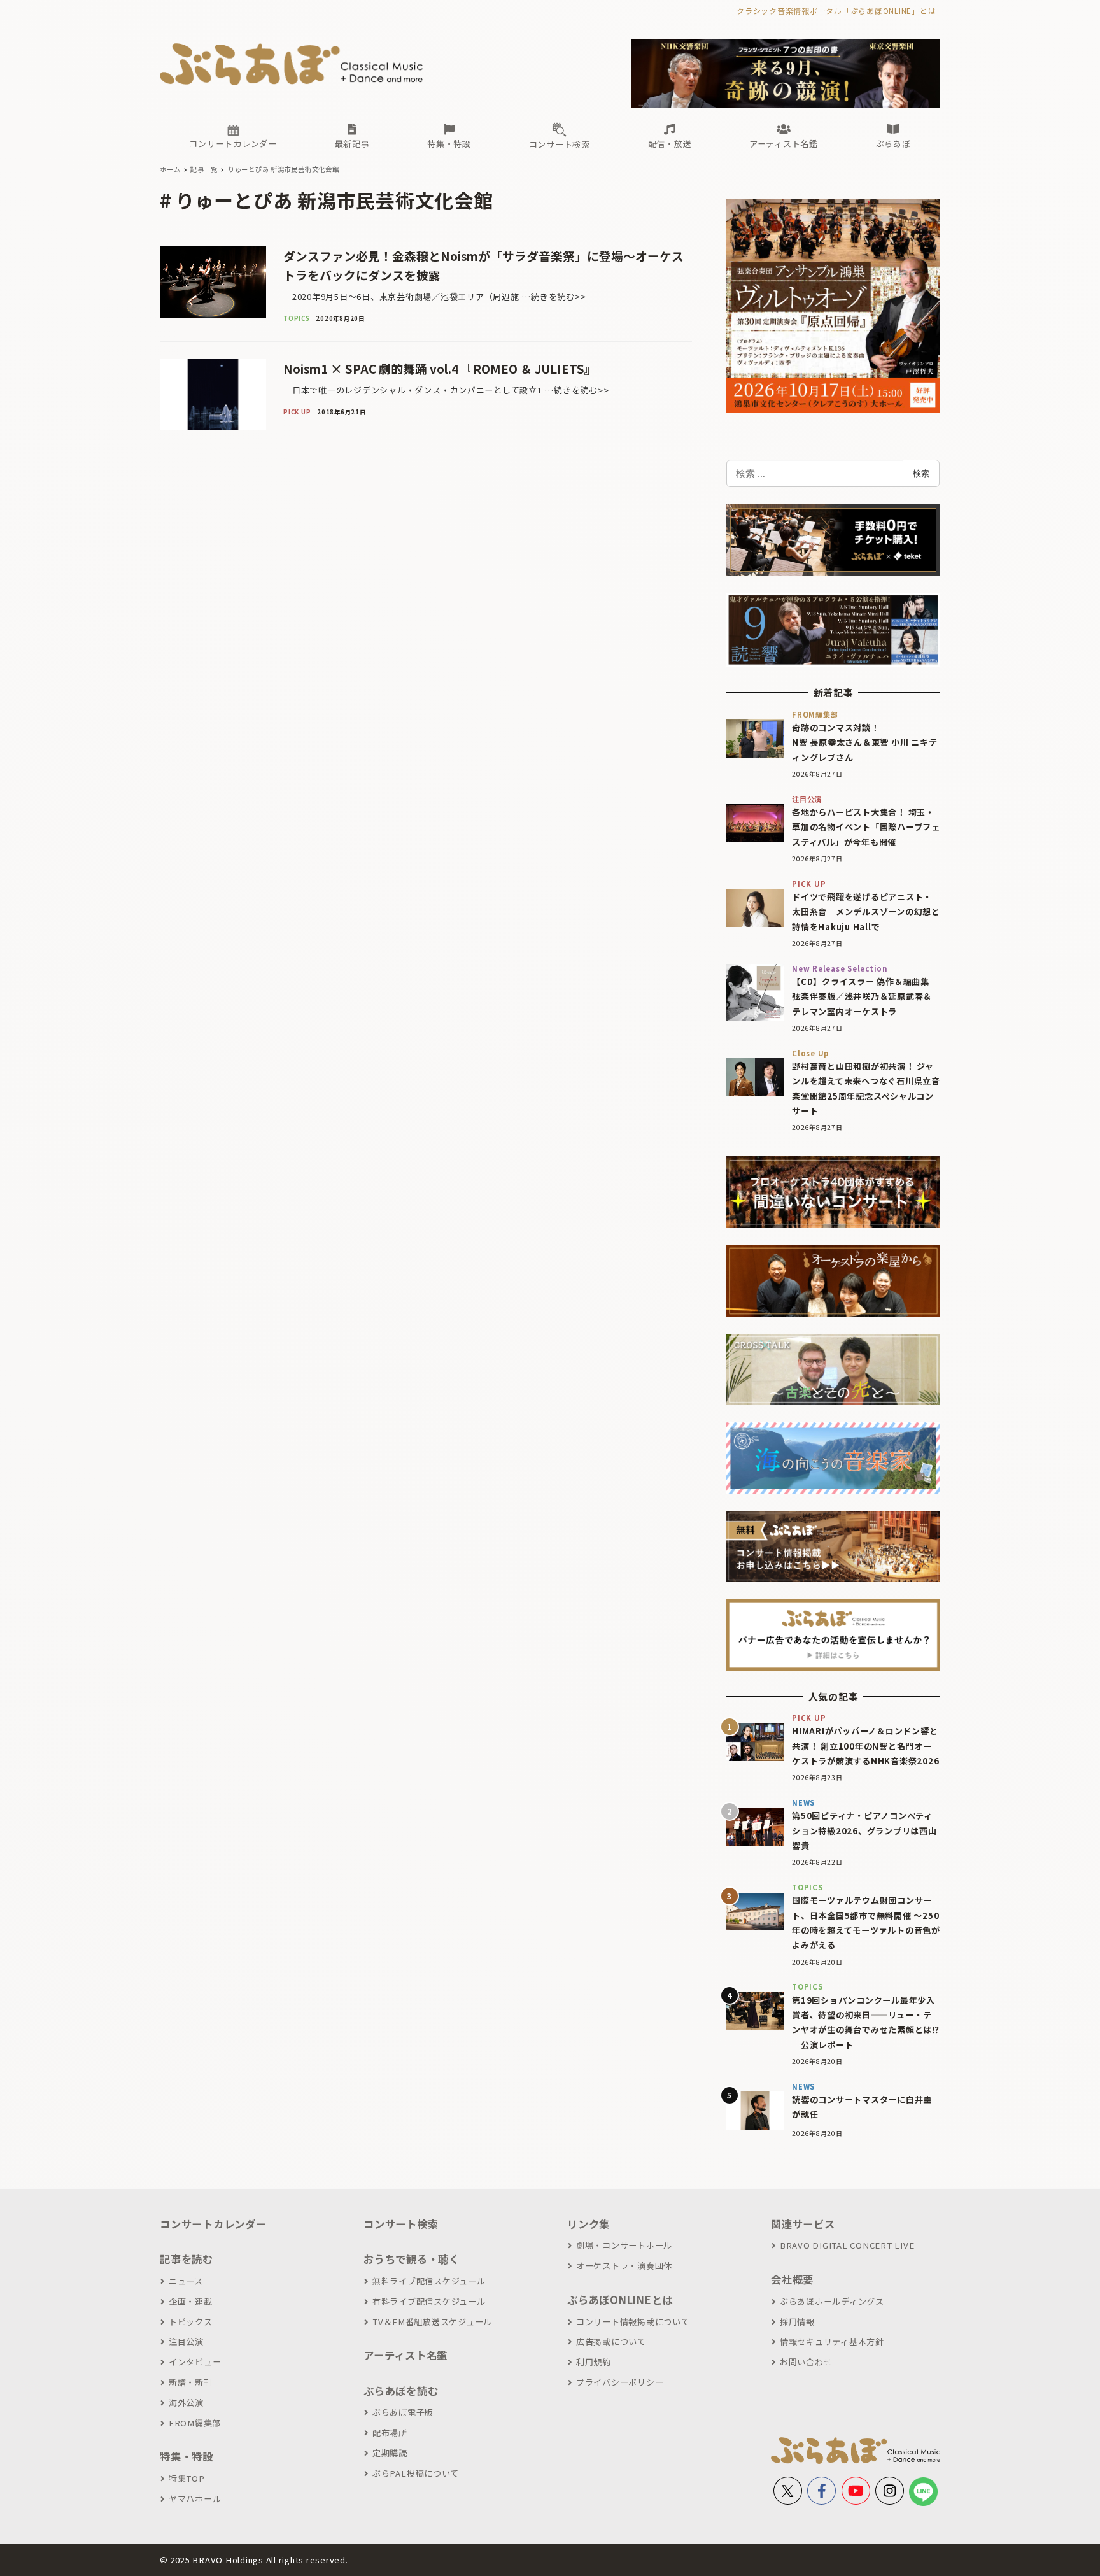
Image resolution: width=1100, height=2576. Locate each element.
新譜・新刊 (191, 2382)
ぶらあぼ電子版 (403, 2412)
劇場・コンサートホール (624, 2245)
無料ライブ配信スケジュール (429, 2281)
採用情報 (797, 2322)
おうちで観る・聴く (412, 2259)
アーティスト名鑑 (405, 2355)
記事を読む (187, 2259)
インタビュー (195, 2362)
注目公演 (186, 2341)
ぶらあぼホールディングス (832, 2301)
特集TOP (187, 2478)
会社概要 (792, 2279)
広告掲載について (611, 2341)
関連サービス (803, 2224)
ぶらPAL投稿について (416, 2473)
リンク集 (589, 2224)
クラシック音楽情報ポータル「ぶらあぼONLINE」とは (836, 11)
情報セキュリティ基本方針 (832, 2341)
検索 (921, 473)
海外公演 (186, 2403)
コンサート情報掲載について (633, 2322)
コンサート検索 (401, 2224)
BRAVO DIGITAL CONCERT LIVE (847, 2245)
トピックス (191, 2322)
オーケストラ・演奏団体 (624, 2266)
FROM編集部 (195, 2423)
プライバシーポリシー (620, 2382)
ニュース (186, 2281)
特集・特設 (187, 2456)
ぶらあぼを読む (401, 2391)
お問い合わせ (806, 2362)
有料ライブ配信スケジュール (429, 2301)
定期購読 (390, 2453)
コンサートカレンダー (213, 2224)
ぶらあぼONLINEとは (620, 2300)
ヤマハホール (195, 2499)
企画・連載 (191, 2301)
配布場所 (390, 2432)
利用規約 (594, 2362)
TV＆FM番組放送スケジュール (432, 2322)
